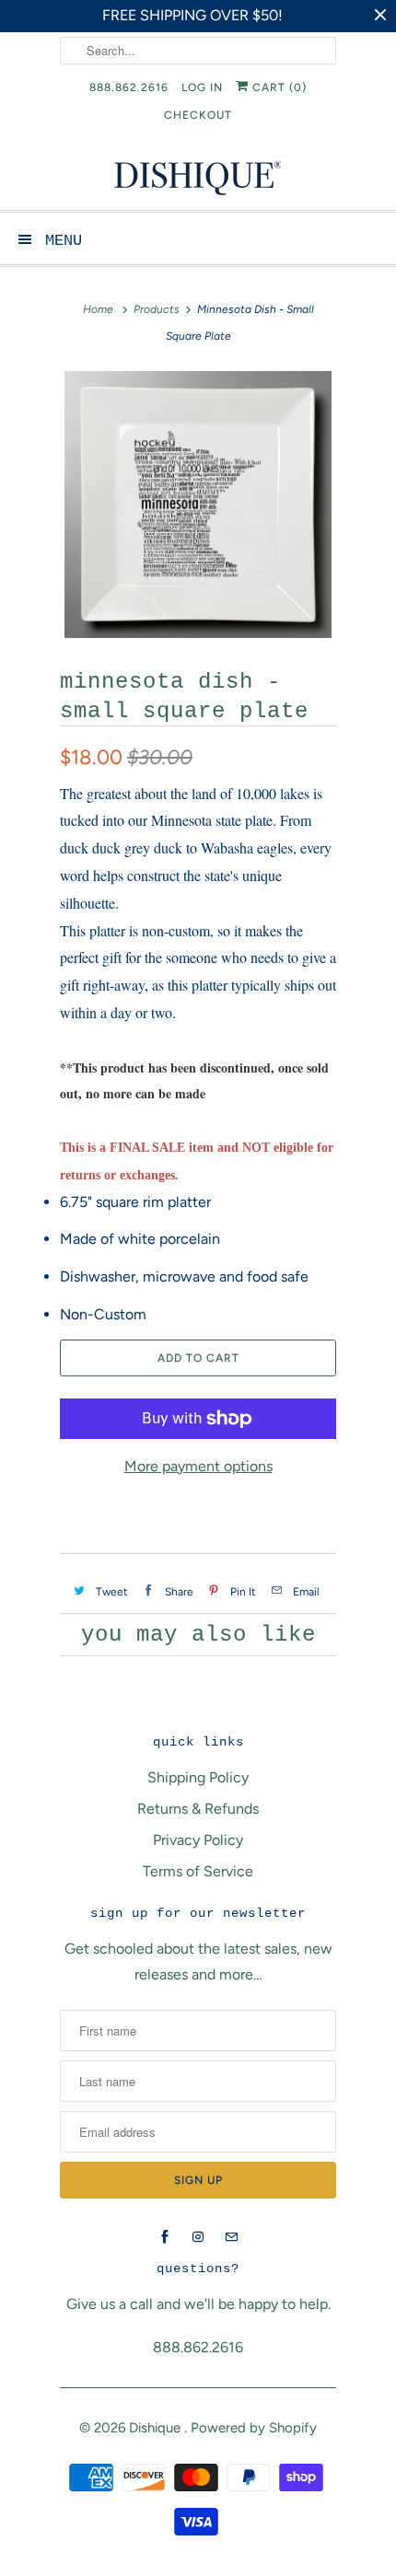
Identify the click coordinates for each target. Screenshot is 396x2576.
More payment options (198, 1466)
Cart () (278, 87)
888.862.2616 (129, 87)
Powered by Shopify (254, 2428)
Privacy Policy (198, 1840)
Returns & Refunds (198, 1809)
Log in (202, 87)
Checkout (198, 115)
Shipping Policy (198, 1777)
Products (157, 309)
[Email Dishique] (231, 2237)
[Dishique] (198, 176)
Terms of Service (198, 1871)
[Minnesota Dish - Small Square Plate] (198, 505)
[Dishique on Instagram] (198, 2237)
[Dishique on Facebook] (165, 2237)
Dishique (157, 2428)
